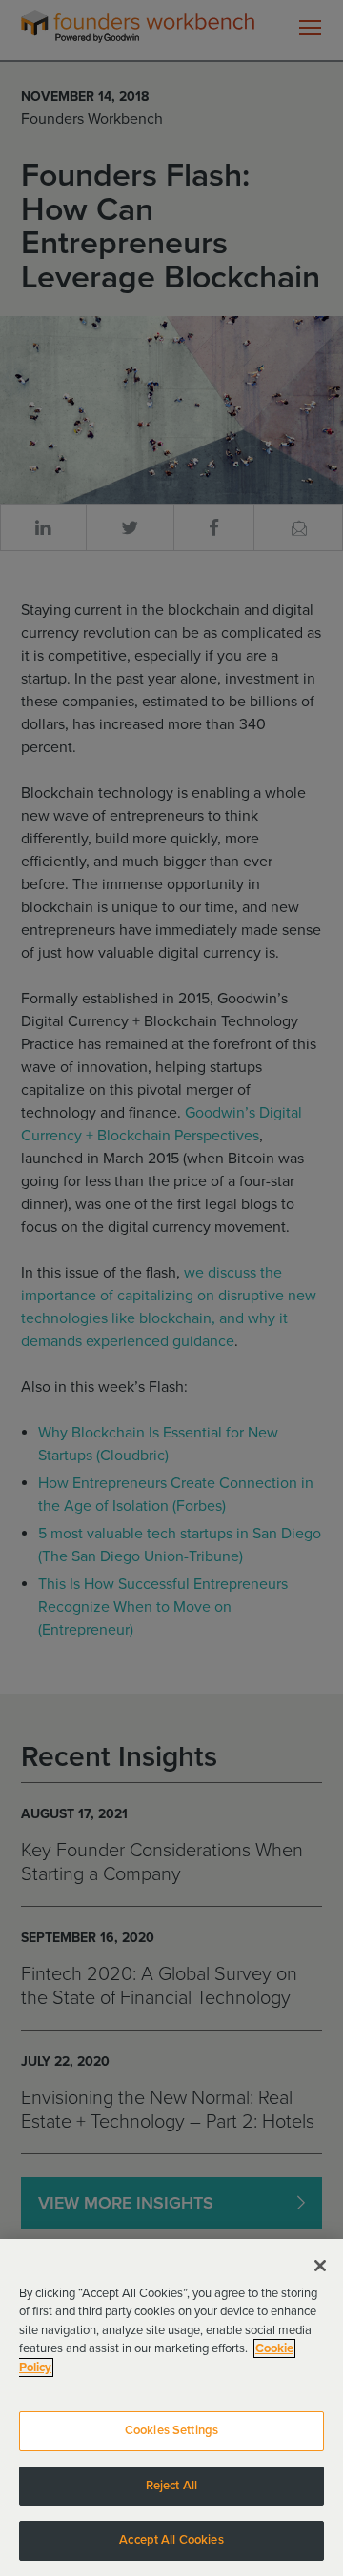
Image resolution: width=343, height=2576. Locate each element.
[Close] (320, 2266)
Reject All (171, 2486)
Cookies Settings (171, 2430)
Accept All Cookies (171, 2540)
